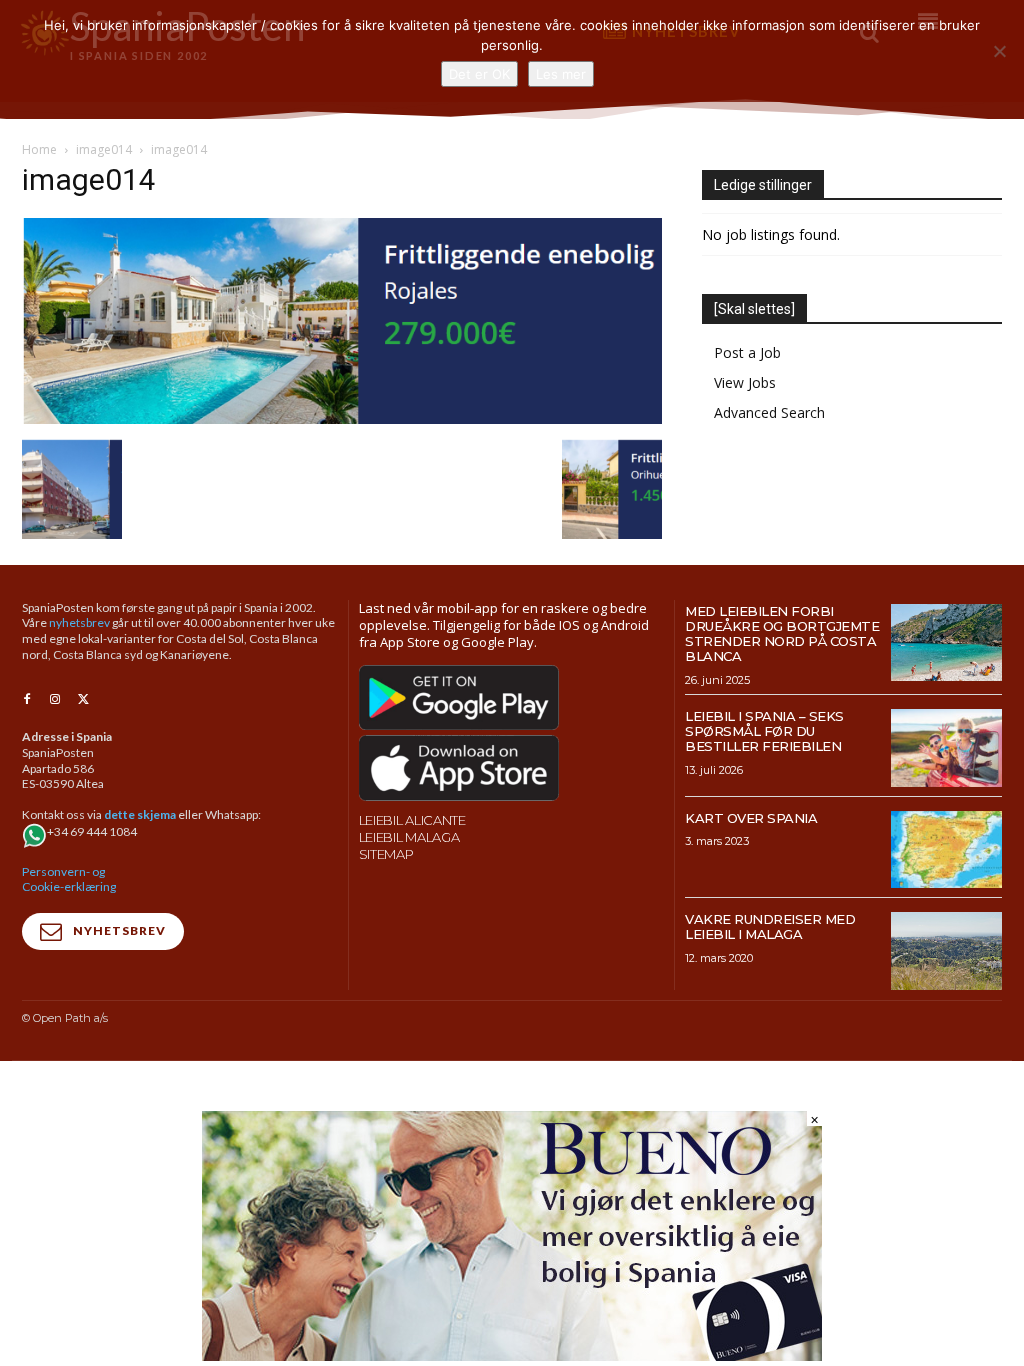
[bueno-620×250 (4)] (512, 1355)
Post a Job (747, 352)
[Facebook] (27, 700)
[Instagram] (55, 700)
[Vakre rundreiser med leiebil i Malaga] (946, 951)
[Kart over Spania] (946, 850)
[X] (83, 700)
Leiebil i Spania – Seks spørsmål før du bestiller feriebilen (764, 731)
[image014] (342, 418)
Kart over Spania (751, 818)
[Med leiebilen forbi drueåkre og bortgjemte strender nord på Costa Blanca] (946, 643)
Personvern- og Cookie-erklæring (69, 879)
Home (39, 149)
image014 (104, 149)
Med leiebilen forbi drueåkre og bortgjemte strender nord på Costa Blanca (782, 633)
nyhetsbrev (79, 622)
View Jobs (745, 382)
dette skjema (140, 814)
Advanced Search (769, 412)
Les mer (561, 74)
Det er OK (479, 74)
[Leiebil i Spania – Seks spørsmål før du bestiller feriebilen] (946, 748)
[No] (999, 51)
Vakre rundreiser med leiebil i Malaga (770, 926)
